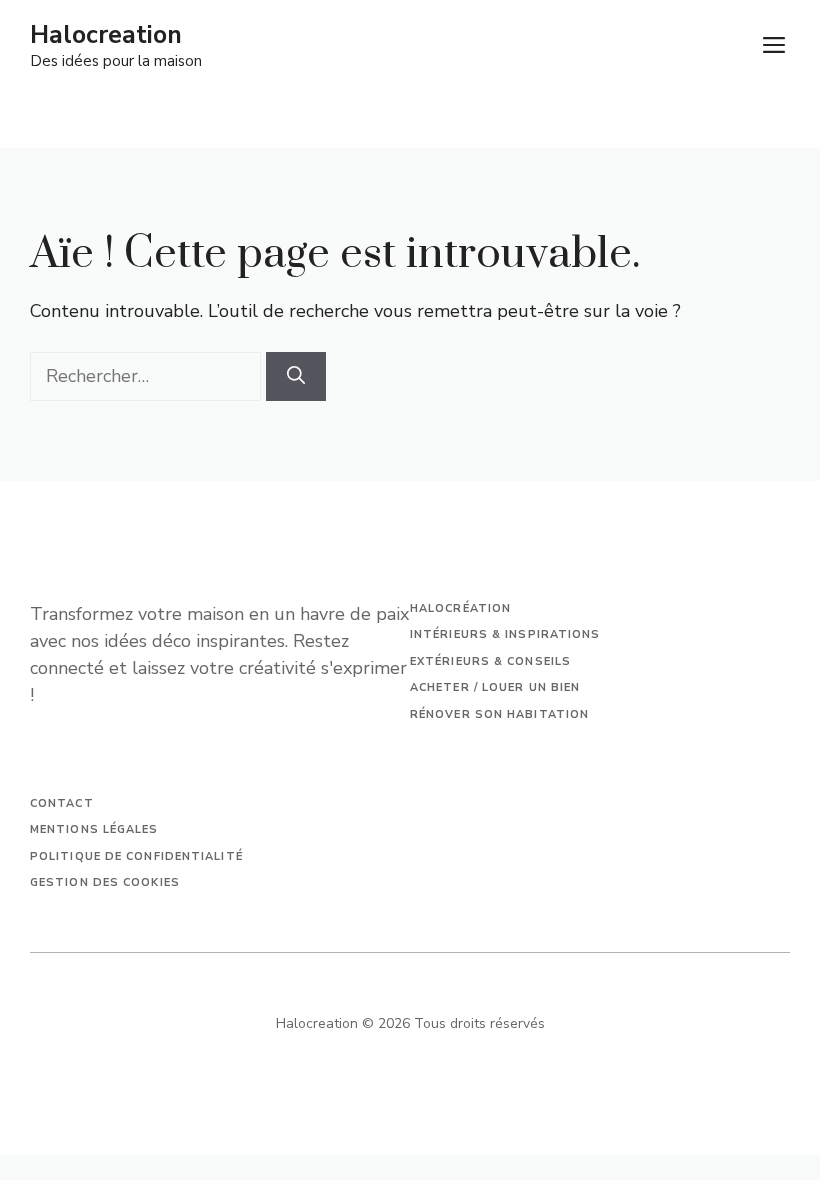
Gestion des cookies (105, 882)
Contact (62, 803)
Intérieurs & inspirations (505, 634)
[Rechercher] (296, 376)
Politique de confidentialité (136, 856)
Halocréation (460, 608)
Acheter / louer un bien (495, 687)
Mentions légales (94, 829)
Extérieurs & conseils (490, 661)
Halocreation (106, 35)
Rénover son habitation (499, 714)
